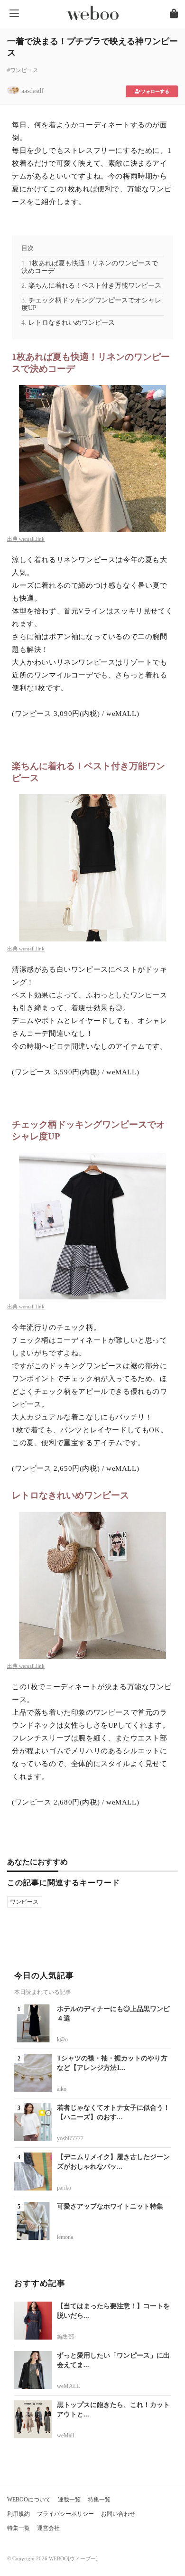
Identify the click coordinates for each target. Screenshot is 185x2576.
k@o (62, 2040)
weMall (65, 2435)
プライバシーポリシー (65, 2514)
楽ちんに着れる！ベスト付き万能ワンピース (95, 286)
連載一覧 (69, 2500)
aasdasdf (32, 91)
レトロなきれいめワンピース (72, 323)
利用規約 (18, 2514)
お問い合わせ (118, 2514)
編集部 (65, 2337)
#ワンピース (23, 70)
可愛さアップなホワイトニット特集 (110, 2206)
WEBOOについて (29, 2500)
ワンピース (24, 1902)
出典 (13, 539)
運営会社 (48, 2528)
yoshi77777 (70, 2138)
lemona (65, 2237)
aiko (62, 2089)
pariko (64, 2188)
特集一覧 (99, 2500)
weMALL (68, 2386)
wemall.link (32, 539)
